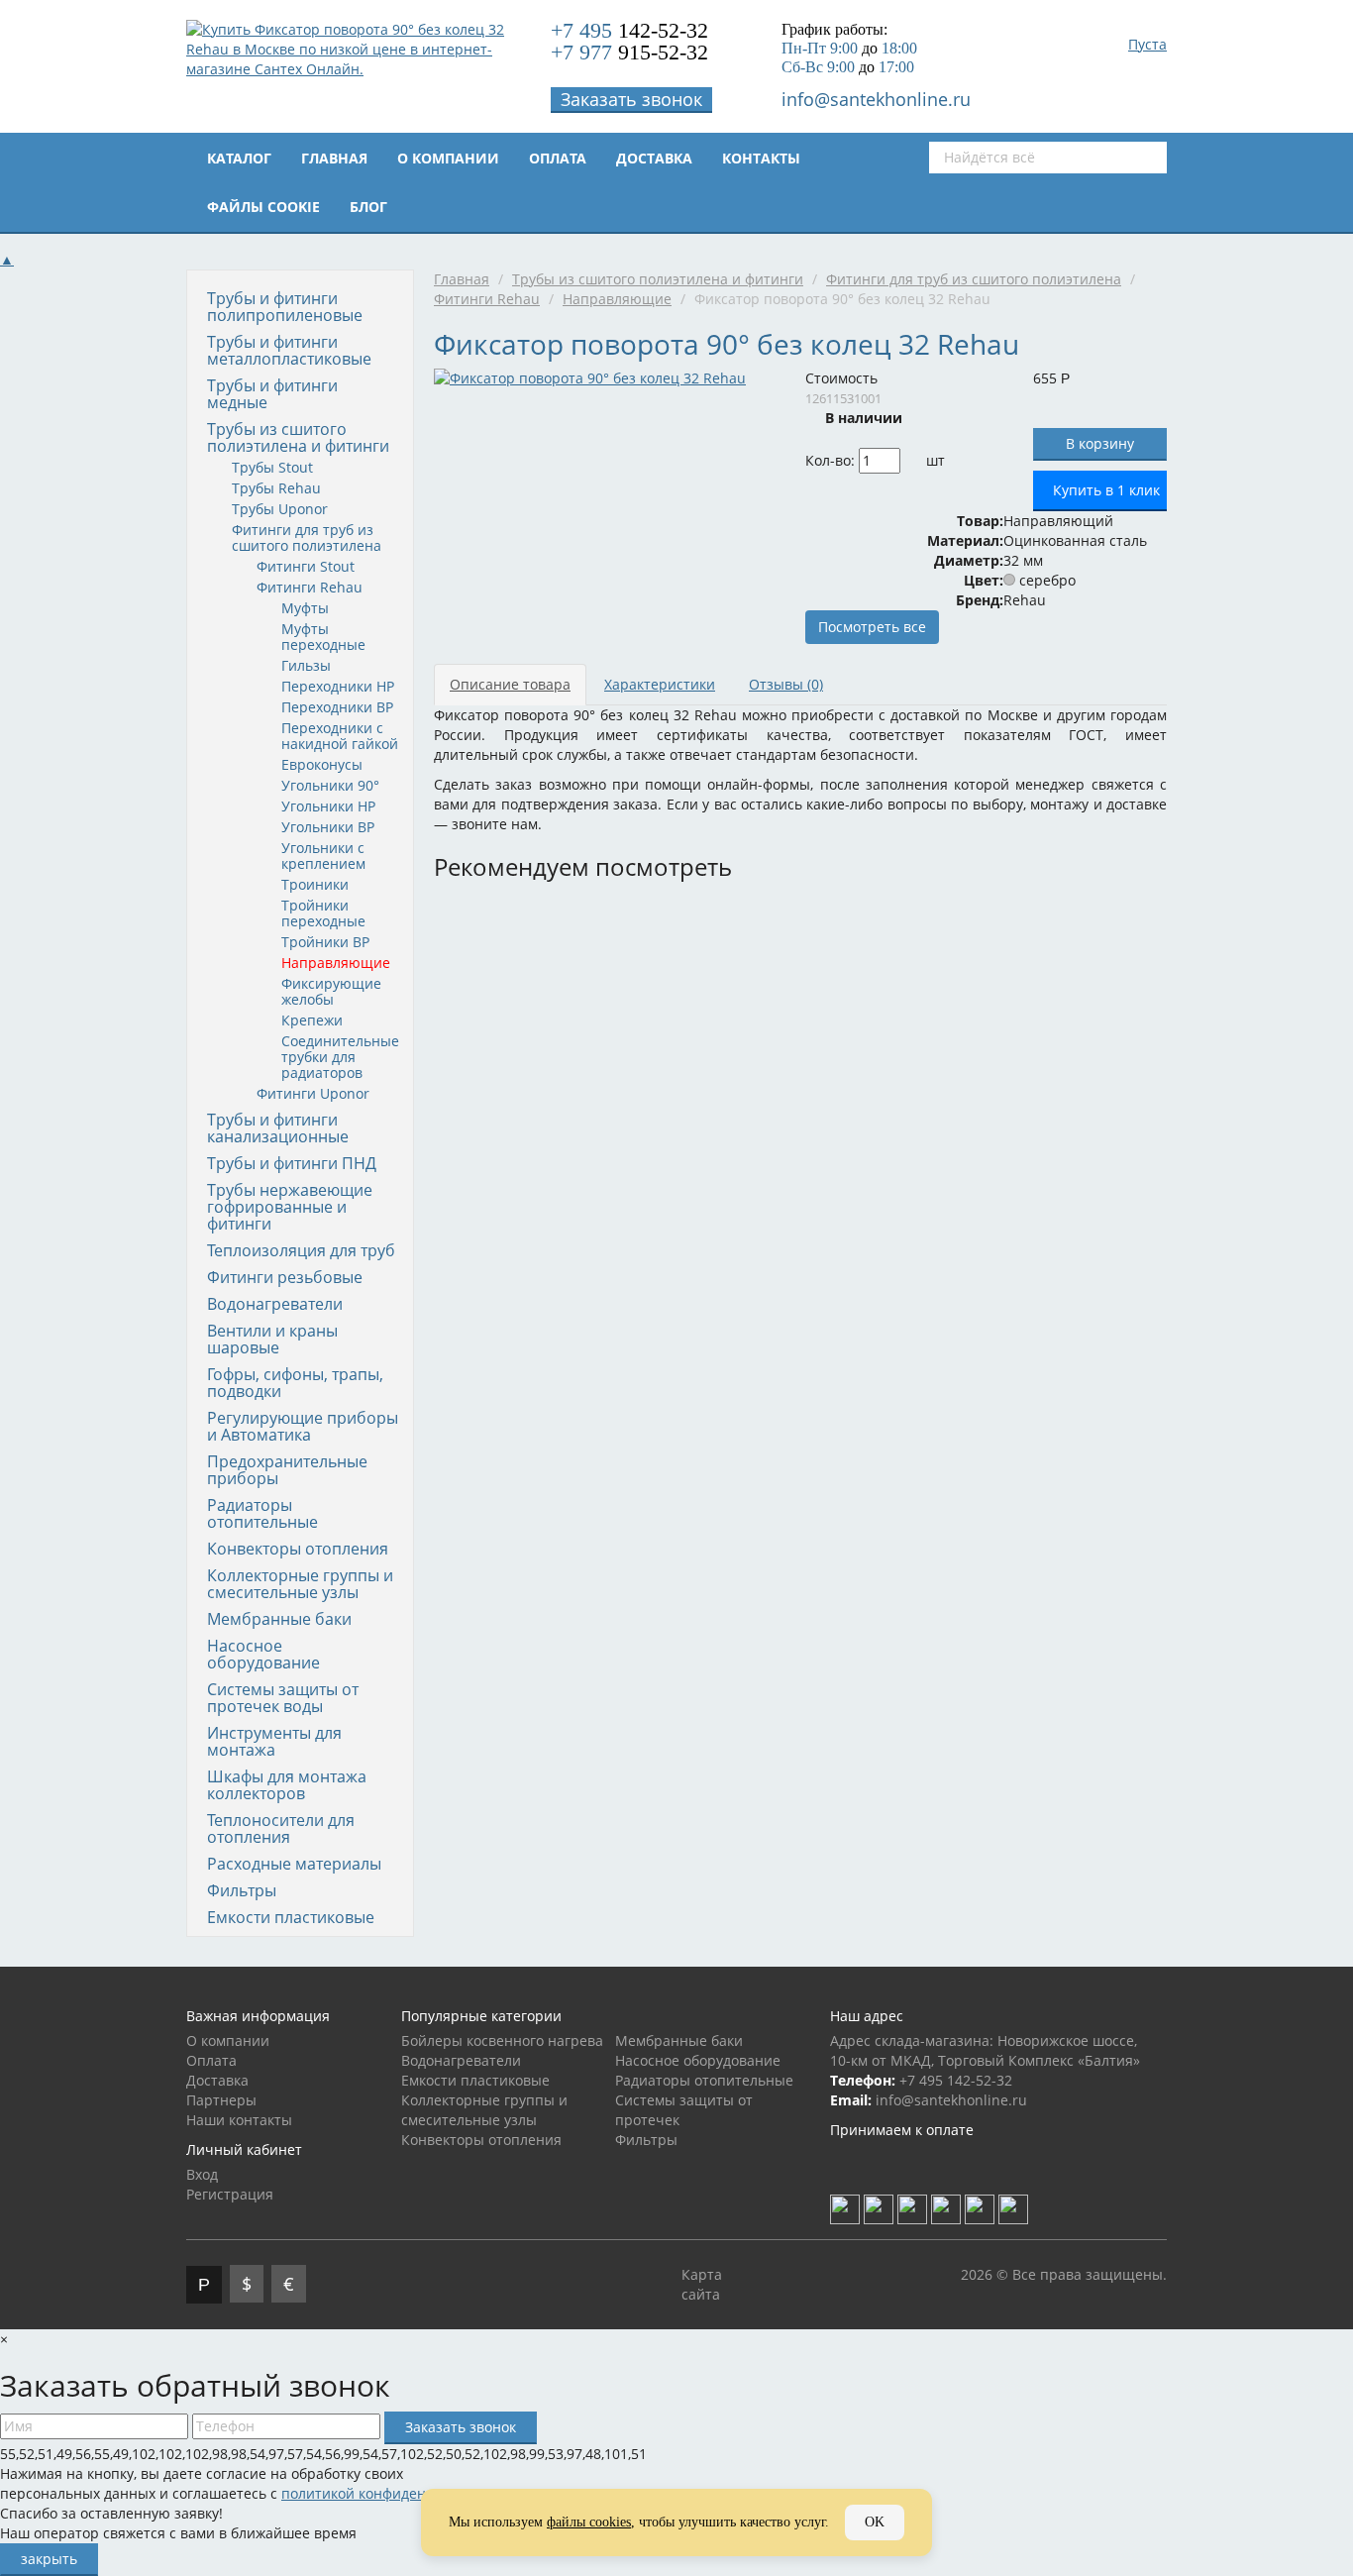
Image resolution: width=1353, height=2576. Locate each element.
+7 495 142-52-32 (956, 2080)
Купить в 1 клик (1106, 490)
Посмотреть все (872, 627)
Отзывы (786, 684)
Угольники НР (328, 806)
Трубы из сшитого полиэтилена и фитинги (298, 437)
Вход (202, 2174)
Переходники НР (338, 686)
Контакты (761, 158)
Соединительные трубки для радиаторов (340, 1057)
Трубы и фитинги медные (272, 394)
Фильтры (242, 1890)
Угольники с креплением (323, 856)
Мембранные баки (279, 1619)
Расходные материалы (294, 1864)
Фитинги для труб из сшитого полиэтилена (307, 537)
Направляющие (336, 963)
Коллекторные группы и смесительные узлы (300, 1584)
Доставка (654, 158)
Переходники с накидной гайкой (340, 736)
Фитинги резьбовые (285, 1277)
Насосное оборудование (263, 1654)
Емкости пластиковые (291, 1917)
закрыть (49, 2559)
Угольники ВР (328, 827)
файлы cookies (589, 2522)
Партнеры (221, 2100)
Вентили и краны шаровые (272, 1339)
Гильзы (306, 665)
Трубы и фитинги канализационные (278, 1128)
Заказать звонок (631, 99)
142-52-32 (629, 30)
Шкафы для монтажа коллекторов (287, 1785)
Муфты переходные (323, 637)
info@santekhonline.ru (876, 99)
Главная (334, 158)
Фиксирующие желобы (331, 991)
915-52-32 (629, 52)
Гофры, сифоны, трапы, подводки (295, 1383)
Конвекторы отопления (298, 1549)
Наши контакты (239, 2120)
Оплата (558, 158)
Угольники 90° (330, 785)
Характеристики (660, 684)
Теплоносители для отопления (281, 1828)
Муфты (305, 608)
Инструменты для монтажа (274, 1741)
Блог (368, 207)
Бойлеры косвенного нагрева (502, 2040)
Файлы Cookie (263, 207)
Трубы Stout (272, 467)
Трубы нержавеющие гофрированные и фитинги (290, 1207)
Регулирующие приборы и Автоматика (303, 1426)
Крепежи (312, 1020)
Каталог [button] (239, 158)
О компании (448, 158)
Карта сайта (702, 2284)
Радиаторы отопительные (262, 1513)
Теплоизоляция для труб (301, 1250)
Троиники (315, 884)
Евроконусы (322, 764)
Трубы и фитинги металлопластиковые (289, 350)
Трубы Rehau (276, 488)
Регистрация (230, 2194)
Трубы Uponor (280, 509)
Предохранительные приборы (287, 1470)
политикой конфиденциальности (394, 2493)
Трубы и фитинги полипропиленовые (285, 307)
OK (875, 2522)
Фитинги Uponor (313, 1093)
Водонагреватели (275, 1304)
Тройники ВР (325, 942)
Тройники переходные (323, 913)
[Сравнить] (959, 460)
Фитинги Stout (306, 566)
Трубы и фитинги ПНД (292, 1163)
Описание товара (510, 684)
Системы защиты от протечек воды (283, 1698)
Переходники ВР (337, 707)
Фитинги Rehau (310, 587)
